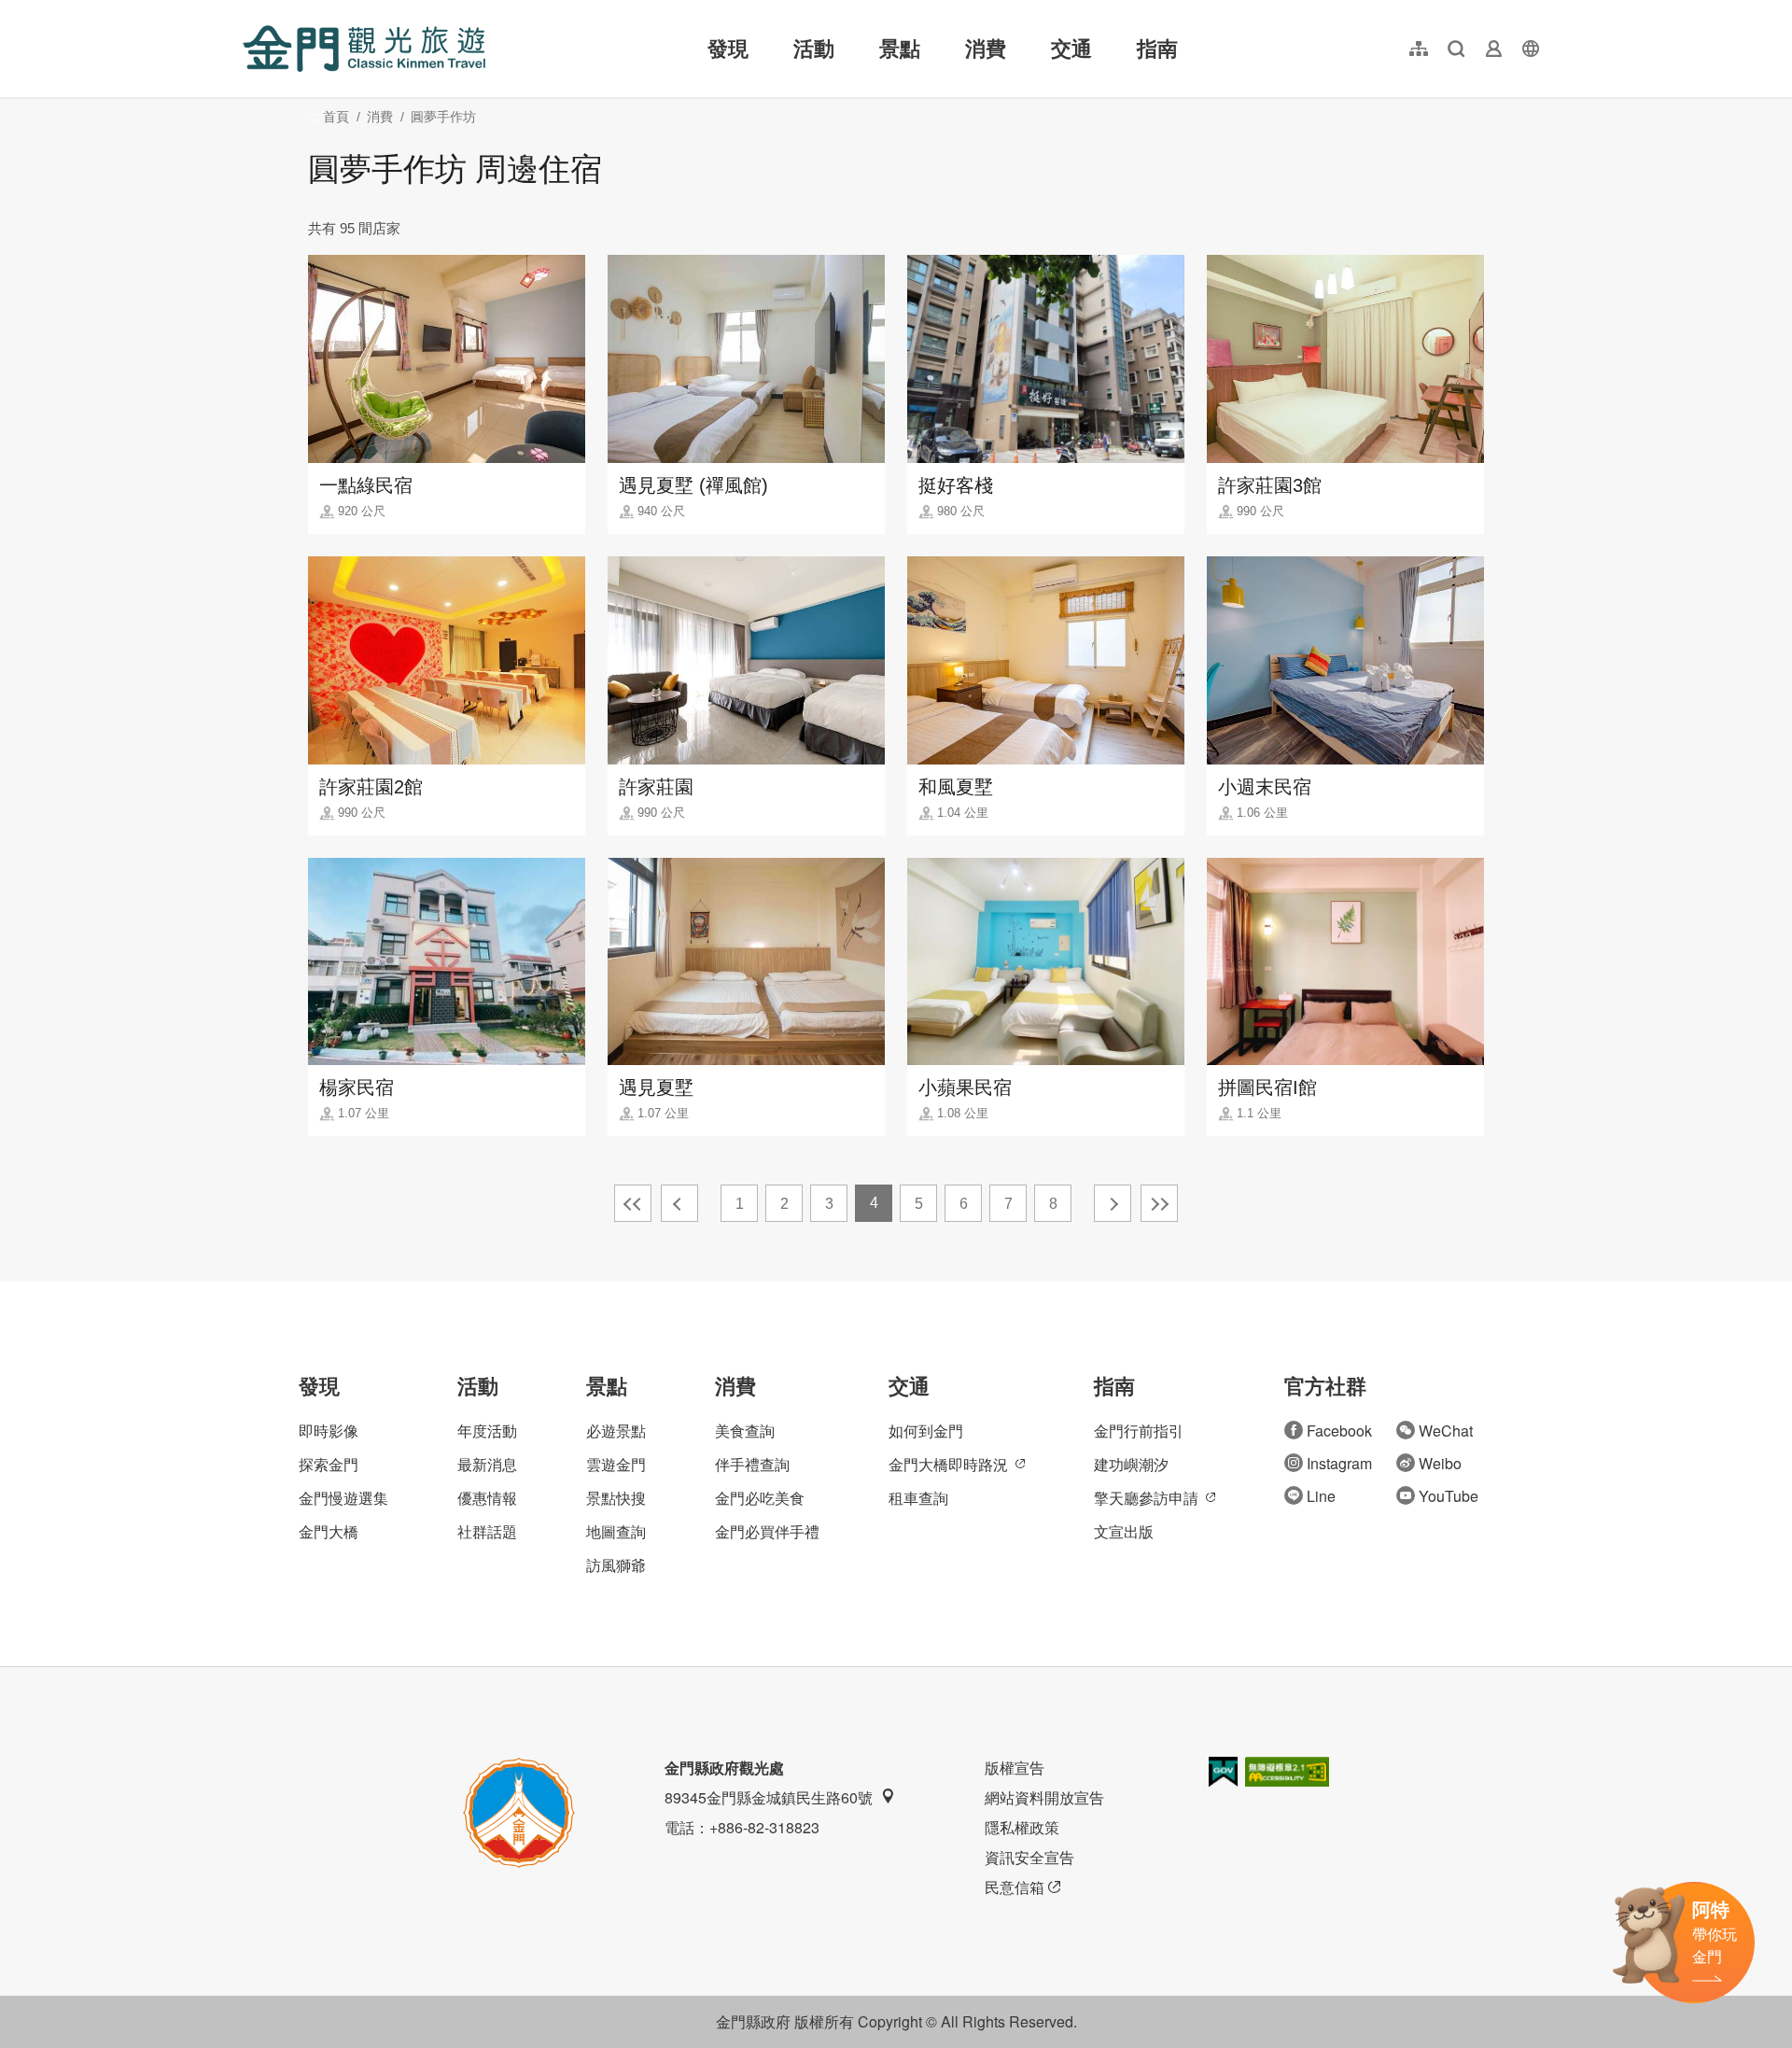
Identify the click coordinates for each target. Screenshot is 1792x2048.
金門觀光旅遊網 (364, 49)
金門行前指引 (1139, 1431)
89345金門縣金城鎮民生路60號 (769, 1797)
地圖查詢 (616, 1531)
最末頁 (1159, 1203)
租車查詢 (918, 1498)
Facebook (1339, 1431)
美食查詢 (745, 1431)
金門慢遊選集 (343, 1498)
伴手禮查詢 (752, 1464)
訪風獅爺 (616, 1565)
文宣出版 (1124, 1531)
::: (248, 11)
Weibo (1440, 1463)
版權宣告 (1015, 1767)
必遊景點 (616, 1431)
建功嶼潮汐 (1131, 1464)
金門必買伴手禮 (767, 1531)
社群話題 (487, 1531)
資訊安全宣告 (1029, 1857)
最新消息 (487, 1464)
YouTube (1449, 1496)
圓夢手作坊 (443, 117)
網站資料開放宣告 (1044, 1797)
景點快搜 (616, 1498)
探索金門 (329, 1464)
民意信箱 (1015, 1887)
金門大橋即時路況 (948, 1464)
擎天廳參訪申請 (1146, 1498)
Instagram (1339, 1463)
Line (1321, 1496)
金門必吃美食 (760, 1498)
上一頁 (679, 1203)
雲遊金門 (616, 1464)
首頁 (336, 117)
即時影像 (329, 1431)
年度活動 (487, 1431)
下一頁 (1113, 1203)
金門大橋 (329, 1531)
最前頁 (633, 1203)
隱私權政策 (1022, 1827)
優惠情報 (487, 1498)
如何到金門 (926, 1431)
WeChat (1446, 1431)
